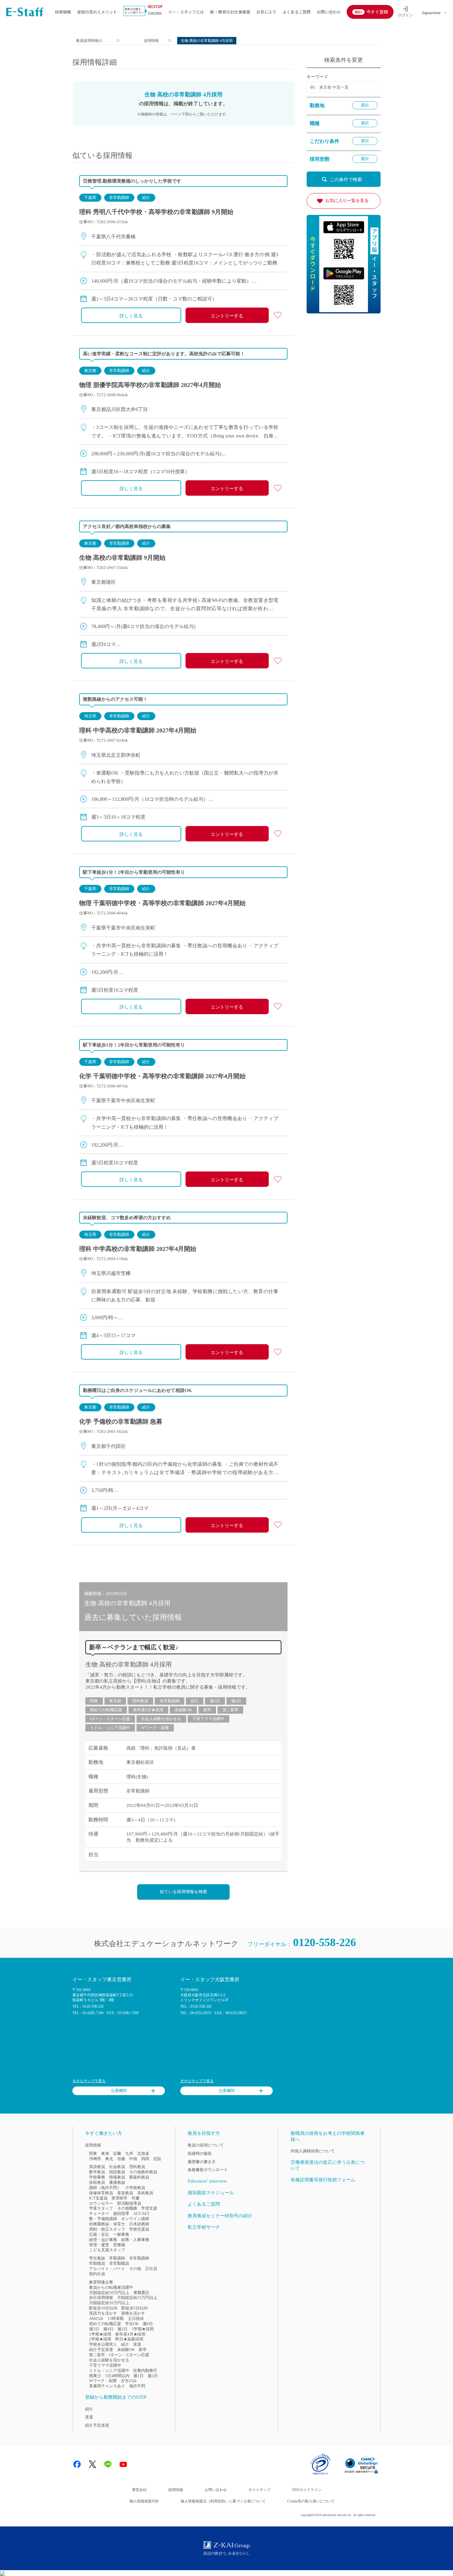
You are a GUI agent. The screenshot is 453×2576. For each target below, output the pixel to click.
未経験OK (183, 1710)
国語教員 (117, 2172)
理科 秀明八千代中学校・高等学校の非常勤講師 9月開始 (156, 212)
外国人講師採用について (313, 2151)
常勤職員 (97, 2263)
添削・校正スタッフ (107, 2229)
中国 (133, 2159)
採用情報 (63, 12)
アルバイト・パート (107, 2269)
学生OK (132, 2324)
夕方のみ (129, 2381)
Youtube (123, 2464)
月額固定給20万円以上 (109, 2303)
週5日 (94, 2329)
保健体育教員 (101, 2193)
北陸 (157, 2159)
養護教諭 (117, 2182)
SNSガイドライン (307, 2490)
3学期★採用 (143, 2329)
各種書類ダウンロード (208, 2170)
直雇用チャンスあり (107, 2386)
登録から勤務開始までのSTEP (116, 2397)
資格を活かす (133, 2313)
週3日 (215, 1701)
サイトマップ (259, 2490)
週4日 (236, 1701)
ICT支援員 (98, 2198)
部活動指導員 (129, 2203)
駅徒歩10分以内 (103, 2308)
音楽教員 (125, 2193)
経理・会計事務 (103, 2240)
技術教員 (97, 2182)
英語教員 (97, 2167)
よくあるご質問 (297, 12)
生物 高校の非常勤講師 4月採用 (129, 1664)
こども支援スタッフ (107, 2250)
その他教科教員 (143, 2172)
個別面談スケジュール (211, 2193)
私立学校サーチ (204, 2227)
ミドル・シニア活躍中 (110, 1728)
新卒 (207, 1710)
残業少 (95, 2376)
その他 (135, 2269)
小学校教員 (135, 2188)
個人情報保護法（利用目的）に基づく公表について (223, 2501)
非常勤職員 (119, 2263)
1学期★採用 (100, 2334)
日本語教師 (139, 2224)
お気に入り (266, 12)
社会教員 (117, 2167)
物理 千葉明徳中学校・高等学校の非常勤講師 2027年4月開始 (162, 903)
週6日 (148, 2324)
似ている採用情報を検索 (183, 1892)
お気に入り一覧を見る (347, 201)
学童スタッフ (101, 2208)
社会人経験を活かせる (161, 1719)
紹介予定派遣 (101, 2350)
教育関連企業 (101, 2282)
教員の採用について (206, 2145)
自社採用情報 (101, 2298)
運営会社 (139, 2490)
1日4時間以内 (117, 2376)
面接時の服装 (200, 2153)
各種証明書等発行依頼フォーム (323, 2180)
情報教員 (117, 2177)
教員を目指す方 (204, 2133)
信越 (121, 2159)
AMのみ (96, 2318)
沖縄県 (95, 2159)
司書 (136, 2198)
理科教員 (140, 1701)
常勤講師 (117, 2258)
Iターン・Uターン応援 (110, 1719)
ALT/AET (141, 2213)
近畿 (117, 2153)
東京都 (90, 371)
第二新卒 (231, 1710)
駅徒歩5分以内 (135, 2308)
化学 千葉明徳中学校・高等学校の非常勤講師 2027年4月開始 (162, 1076)
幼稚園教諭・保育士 (107, 2224)
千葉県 (90, 198)
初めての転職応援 (106, 1710)
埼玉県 (90, 716)
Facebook (77, 2464)
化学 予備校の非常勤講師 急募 (121, 1421)
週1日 (139, 2376)
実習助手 (120, 2198)
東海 (105, 2153)
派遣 (137, 2344)
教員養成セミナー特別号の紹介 (220, 2216)
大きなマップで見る (89, 2081)
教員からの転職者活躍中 (111, 2287)
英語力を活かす (103, 2313)
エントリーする (227, 316)
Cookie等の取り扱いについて (311, 2501)
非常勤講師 (119, 198)
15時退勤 (116, 2318)
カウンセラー (101, 2203)
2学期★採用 (100, 2339)
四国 (145, 2159)
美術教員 (145, 2193)
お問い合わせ (329, 12)
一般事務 (121, 2234)
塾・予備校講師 (103, 2219)
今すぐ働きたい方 (104, 2133)
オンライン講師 (135, 2219)
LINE (108, 2464)
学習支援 (149, 2208)
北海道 (143, 2153)
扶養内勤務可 (145, 2370)
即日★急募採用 (129, 2339)
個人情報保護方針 (144, 2501)
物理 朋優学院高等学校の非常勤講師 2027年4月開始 (150, 385)
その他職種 (127, 2208)
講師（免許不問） (105, 2188)
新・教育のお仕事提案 (230, 12)
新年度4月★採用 (148, 1710)
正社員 (151, 2269)
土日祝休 (136, 2318)
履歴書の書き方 (202, 2162)
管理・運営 (99, 2245)
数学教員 (97, 2172)
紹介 (146, 198)
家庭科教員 (139, 2177)
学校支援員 (139, 2229)
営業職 (119, 2245)
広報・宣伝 (99, 2234)
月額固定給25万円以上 (137, 2298)
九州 (129, 2153)
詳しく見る (131, 316)
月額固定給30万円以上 (109, 2293)
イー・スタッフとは (186, 12)
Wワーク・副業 (155, 1728)
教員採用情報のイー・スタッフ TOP (91, 41)
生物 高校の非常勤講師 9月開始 (122, 558)
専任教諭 (97, 2258)
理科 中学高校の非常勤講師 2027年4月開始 (138, 730)
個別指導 (121, 2213)
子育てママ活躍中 (208, 1719)
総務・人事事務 (135, 2240)
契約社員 (97, 2274)
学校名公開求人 (103, 2344)
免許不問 (137, 2386)
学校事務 (97, 2177)
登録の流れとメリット (97, 12)
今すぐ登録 (377, 12)
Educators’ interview (207, 2181)
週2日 (153, 2376)
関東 (94, 1701)
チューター (99, 2213)
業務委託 (141, 2293)
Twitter (92, 2464)
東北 (109, 2159)
